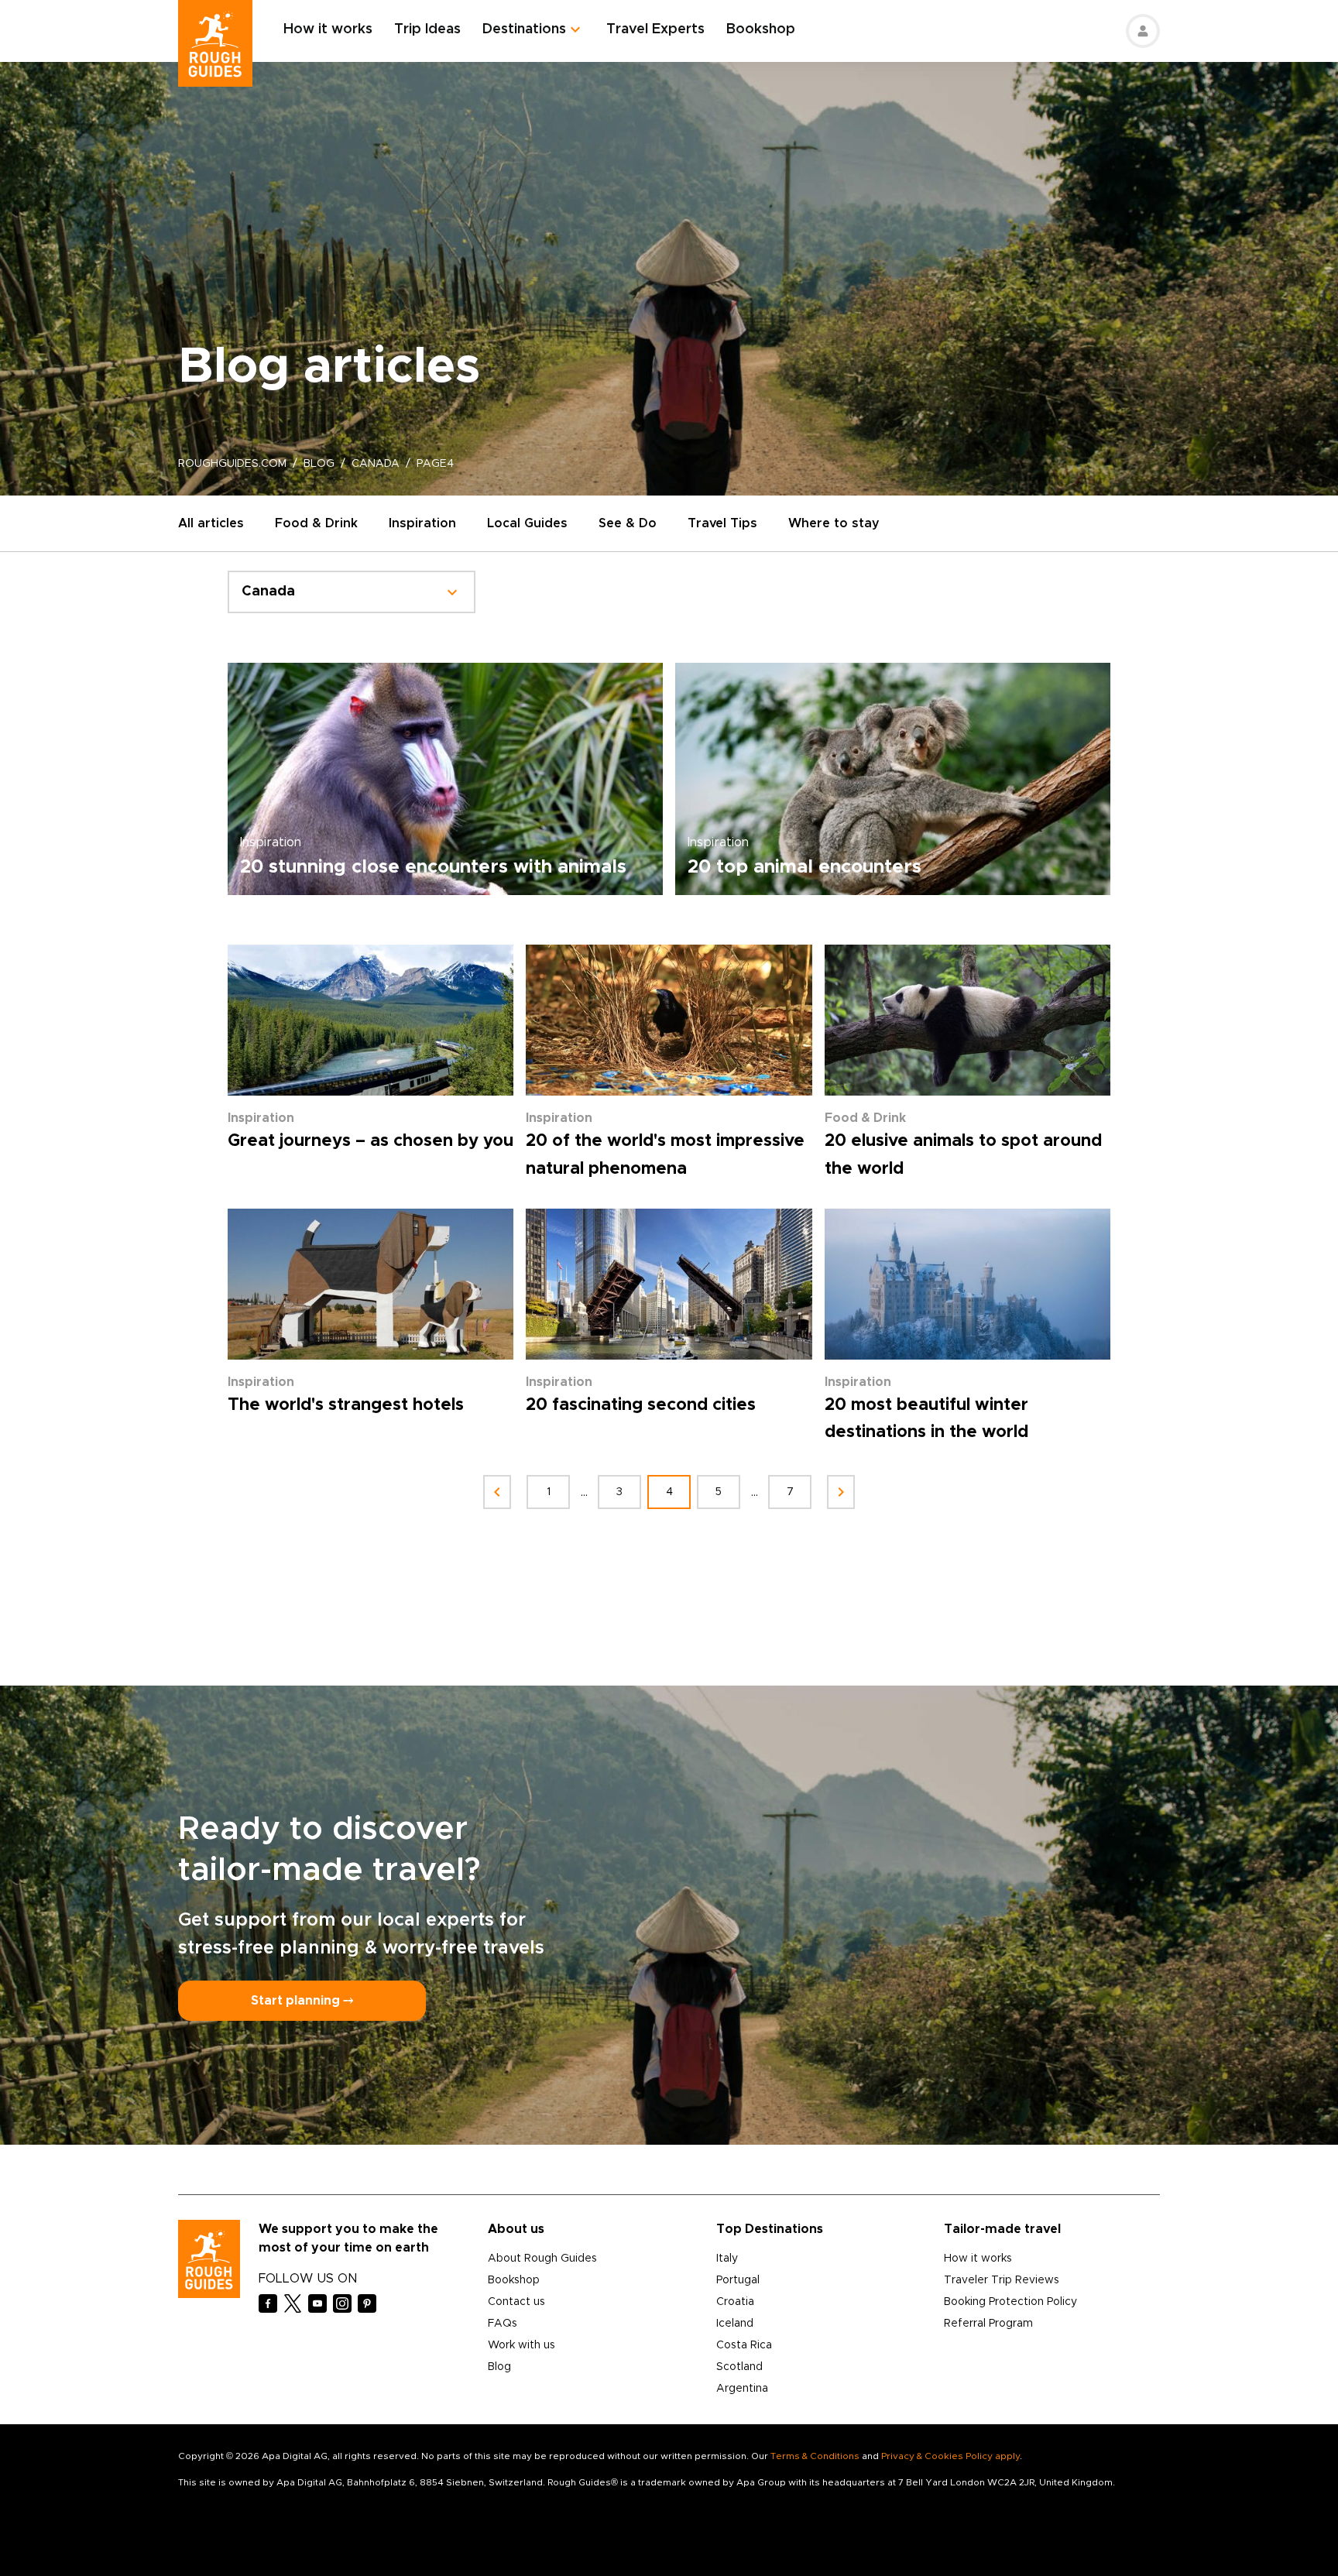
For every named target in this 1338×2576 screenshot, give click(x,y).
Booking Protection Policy (1010, 2302)
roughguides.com (232, 464)
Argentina (742, 2389)
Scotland (739, 2367)
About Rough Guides (542, 2259)
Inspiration (422, 523)
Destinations (524, 29)
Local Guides (527, 523)
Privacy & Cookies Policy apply (950, 2456)
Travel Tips (722, 523)
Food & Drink (316, 523)
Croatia (735, 2302)
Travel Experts (655, 29)
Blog (499, 2367)
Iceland (735, 2324)
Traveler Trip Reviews (1002, 2280)
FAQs (503, 2324)
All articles (211, 523)
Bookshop (761, 29)
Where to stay (834, 523)
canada (376, 464)
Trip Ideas (427, 29)
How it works (328, 29)
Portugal (738, 2280)
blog (319, 464)
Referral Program (988, 2324)
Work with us (521, 2345)
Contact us (516, 2302)
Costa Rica (744, 2345)
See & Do (628, 523)
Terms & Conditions (815, 2456)
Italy (727, 2259)
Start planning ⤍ (302, 2001)
